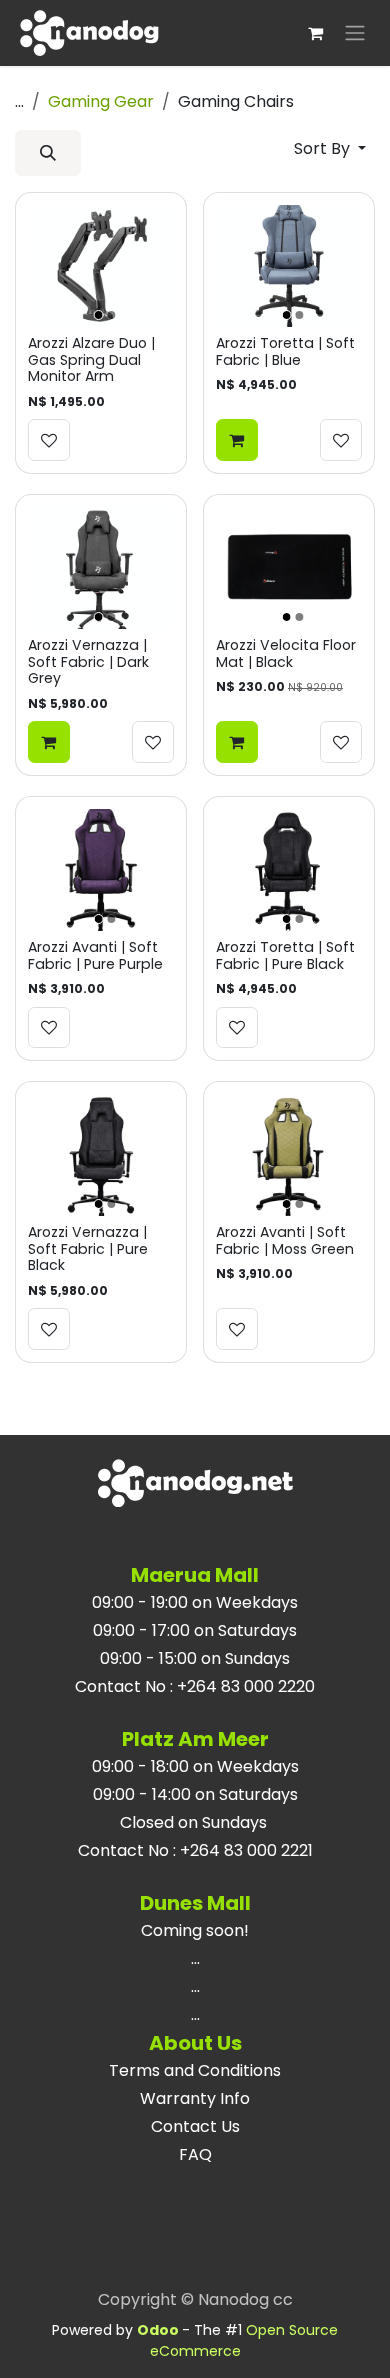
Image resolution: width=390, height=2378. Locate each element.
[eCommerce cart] (315, 33)
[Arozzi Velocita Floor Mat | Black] (289, 568)
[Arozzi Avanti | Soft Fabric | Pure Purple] (101, 870)
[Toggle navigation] (355, 33)
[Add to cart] (237, 440)
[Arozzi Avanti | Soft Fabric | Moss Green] (289, 1155)
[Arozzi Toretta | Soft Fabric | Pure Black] (289, 870)
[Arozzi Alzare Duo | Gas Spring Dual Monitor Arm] (101, 266)
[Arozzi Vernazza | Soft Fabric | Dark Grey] (101, 568)
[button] (48, 153)
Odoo (159, 2330)
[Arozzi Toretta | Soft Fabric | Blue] (289, 266)
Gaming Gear (101, 101)
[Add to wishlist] (49, 440)
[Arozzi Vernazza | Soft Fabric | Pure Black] (101, 1155)
